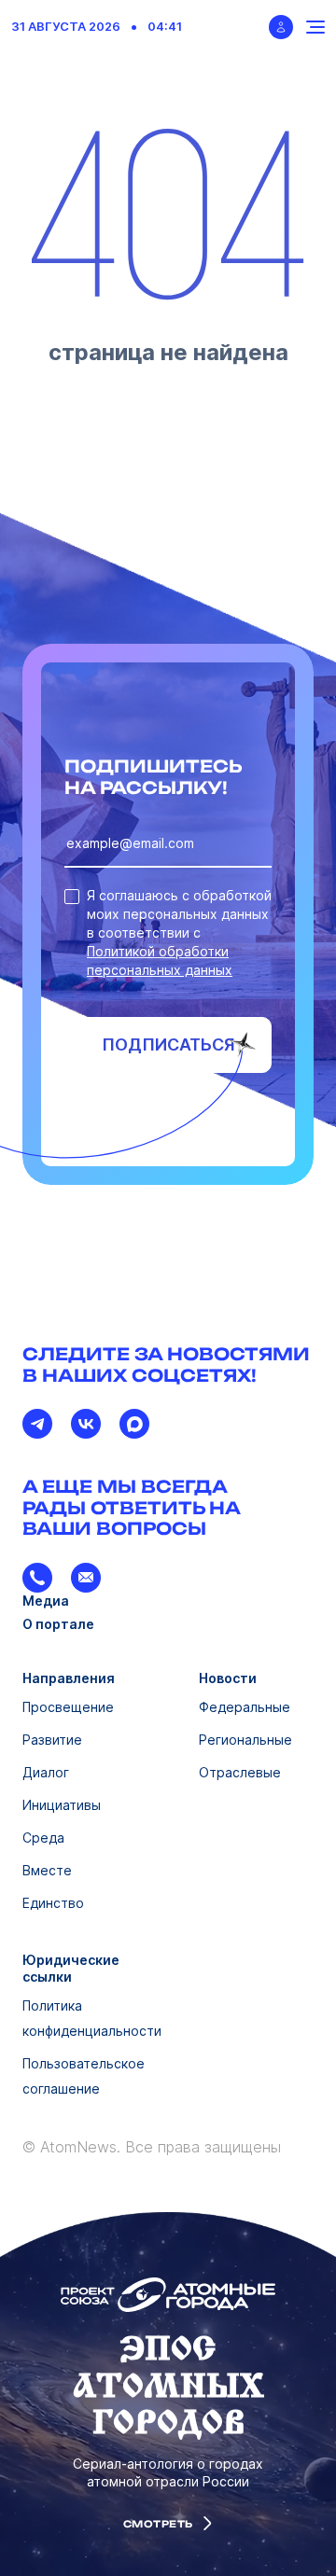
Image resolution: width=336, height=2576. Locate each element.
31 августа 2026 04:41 (97, 27)
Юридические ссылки (71, 1968)
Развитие (52, 1740)
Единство (53, 1903)
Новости (228, 1678)
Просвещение (68, 1707)
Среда (43, 1838)
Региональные (245, 1740)
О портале (58, 1624)
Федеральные (245, 1707)
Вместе (47, 1870)
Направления (69, 1678)
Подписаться (168, 1044)
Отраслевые (240, 1772)
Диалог (46, 1772)
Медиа (46, 1601)
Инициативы (62, 1805)
